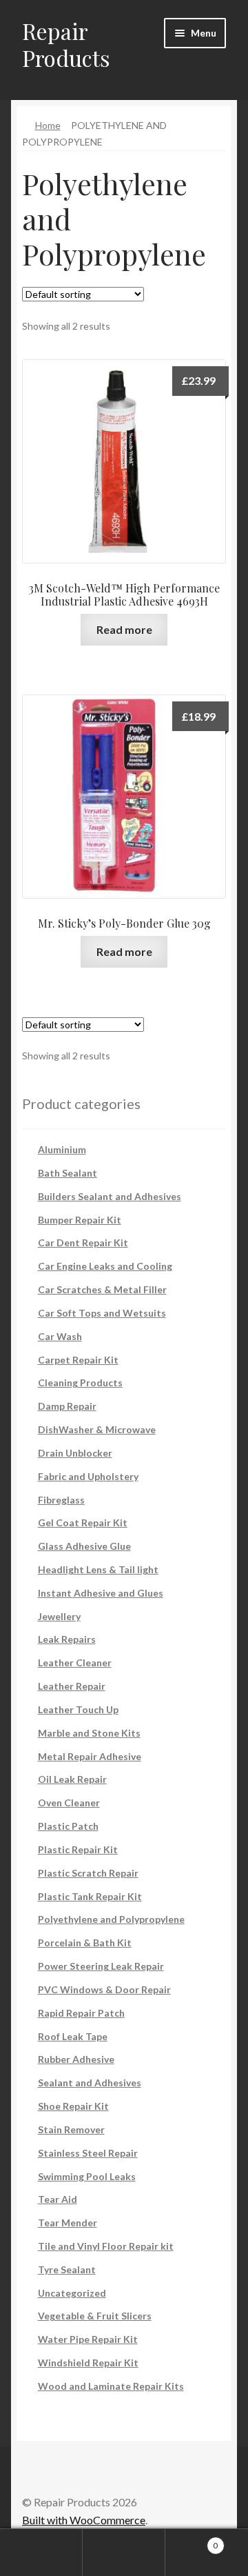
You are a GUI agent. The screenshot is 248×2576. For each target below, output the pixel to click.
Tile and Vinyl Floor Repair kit (106, 2246)
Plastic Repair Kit (78, 1849)
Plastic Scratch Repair (88, 1873)
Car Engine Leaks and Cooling (105, 1266)
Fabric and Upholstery (88, 1476)
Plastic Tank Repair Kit (90, 1896)
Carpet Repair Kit (78, 1360)
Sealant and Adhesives (90, 2083)
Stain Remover (71, 2129)
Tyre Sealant (67, 2269)
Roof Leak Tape (73, 2036)
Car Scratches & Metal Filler (102, 1289)
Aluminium (62, 1149)
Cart (192, 2541)
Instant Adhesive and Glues (101, 1593)
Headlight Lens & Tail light (98, 1569)
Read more (124, 629)
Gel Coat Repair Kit (83, 1522)
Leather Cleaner (75, 1663)
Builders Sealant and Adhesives (110, 1196)
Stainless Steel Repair (88, 2153)
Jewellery (59, 1616)
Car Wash (60, 1336)
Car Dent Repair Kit (83, 1242)
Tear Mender (68, 2223)
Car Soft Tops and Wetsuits (102, 1313)
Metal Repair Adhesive (90, 1756)
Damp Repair (67, 1406)
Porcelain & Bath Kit (85, 1943)
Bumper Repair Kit (80, 1220)
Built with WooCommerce (84, 2520)
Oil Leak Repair (72, 1779)
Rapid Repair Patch (81, 2013)
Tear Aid (58, 2199)
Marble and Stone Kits (89, 1733)
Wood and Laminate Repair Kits (111, 2386)
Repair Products (66, 44)
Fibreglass (61, 1500)
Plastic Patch (68, 1826)
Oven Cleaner (69, 1803)
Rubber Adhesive (76, 2059)
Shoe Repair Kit (73, 2106)
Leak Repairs (67, 1639)
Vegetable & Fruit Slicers (95, 2316)
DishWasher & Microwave (97, 1429)
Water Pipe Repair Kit (88, 2339)
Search (124, 2553)
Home (48, 125)
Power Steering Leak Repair (101, 1966)
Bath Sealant (68, 1173)
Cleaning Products (80, 1382)
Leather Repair (72, 1686)
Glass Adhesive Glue (84, 1546)
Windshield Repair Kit (88, 2363)
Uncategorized (72, 2293)
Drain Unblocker (75, 1453)
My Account (41, 2553)
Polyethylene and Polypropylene (111, 1919)
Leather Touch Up (78, 1709)
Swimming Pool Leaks (87, 2176)
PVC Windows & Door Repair (104, 1989)
